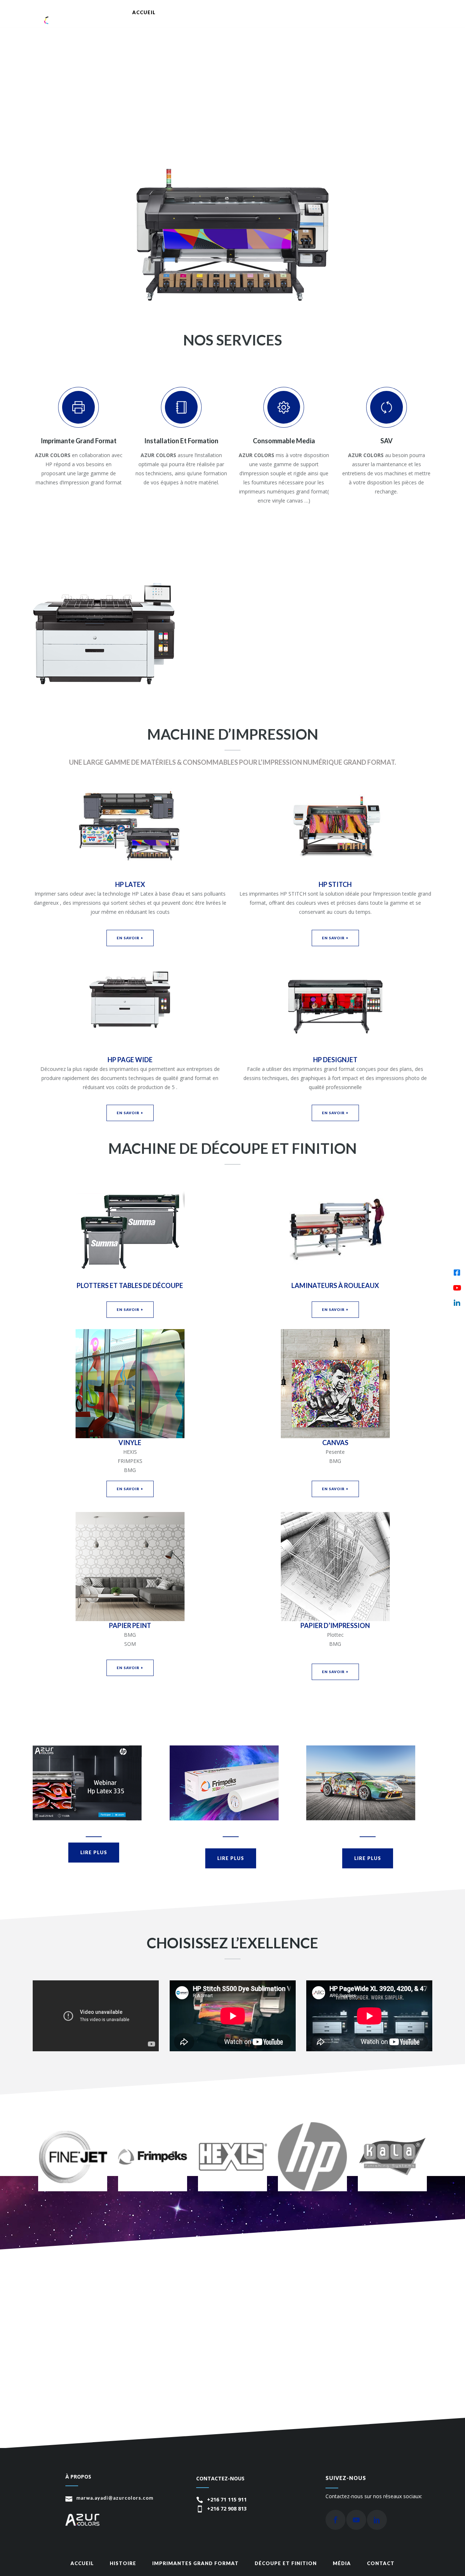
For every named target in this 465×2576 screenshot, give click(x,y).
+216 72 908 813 (227, 2509)
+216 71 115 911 (227, 2499)
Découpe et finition (286, 2563)
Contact (381, 2563)
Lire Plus (94, 1852)
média (342, 2563)
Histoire (123, 2563)
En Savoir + (130, 938)
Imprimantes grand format (195, 2563)
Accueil (82, 2563)
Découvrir (262, 652)
